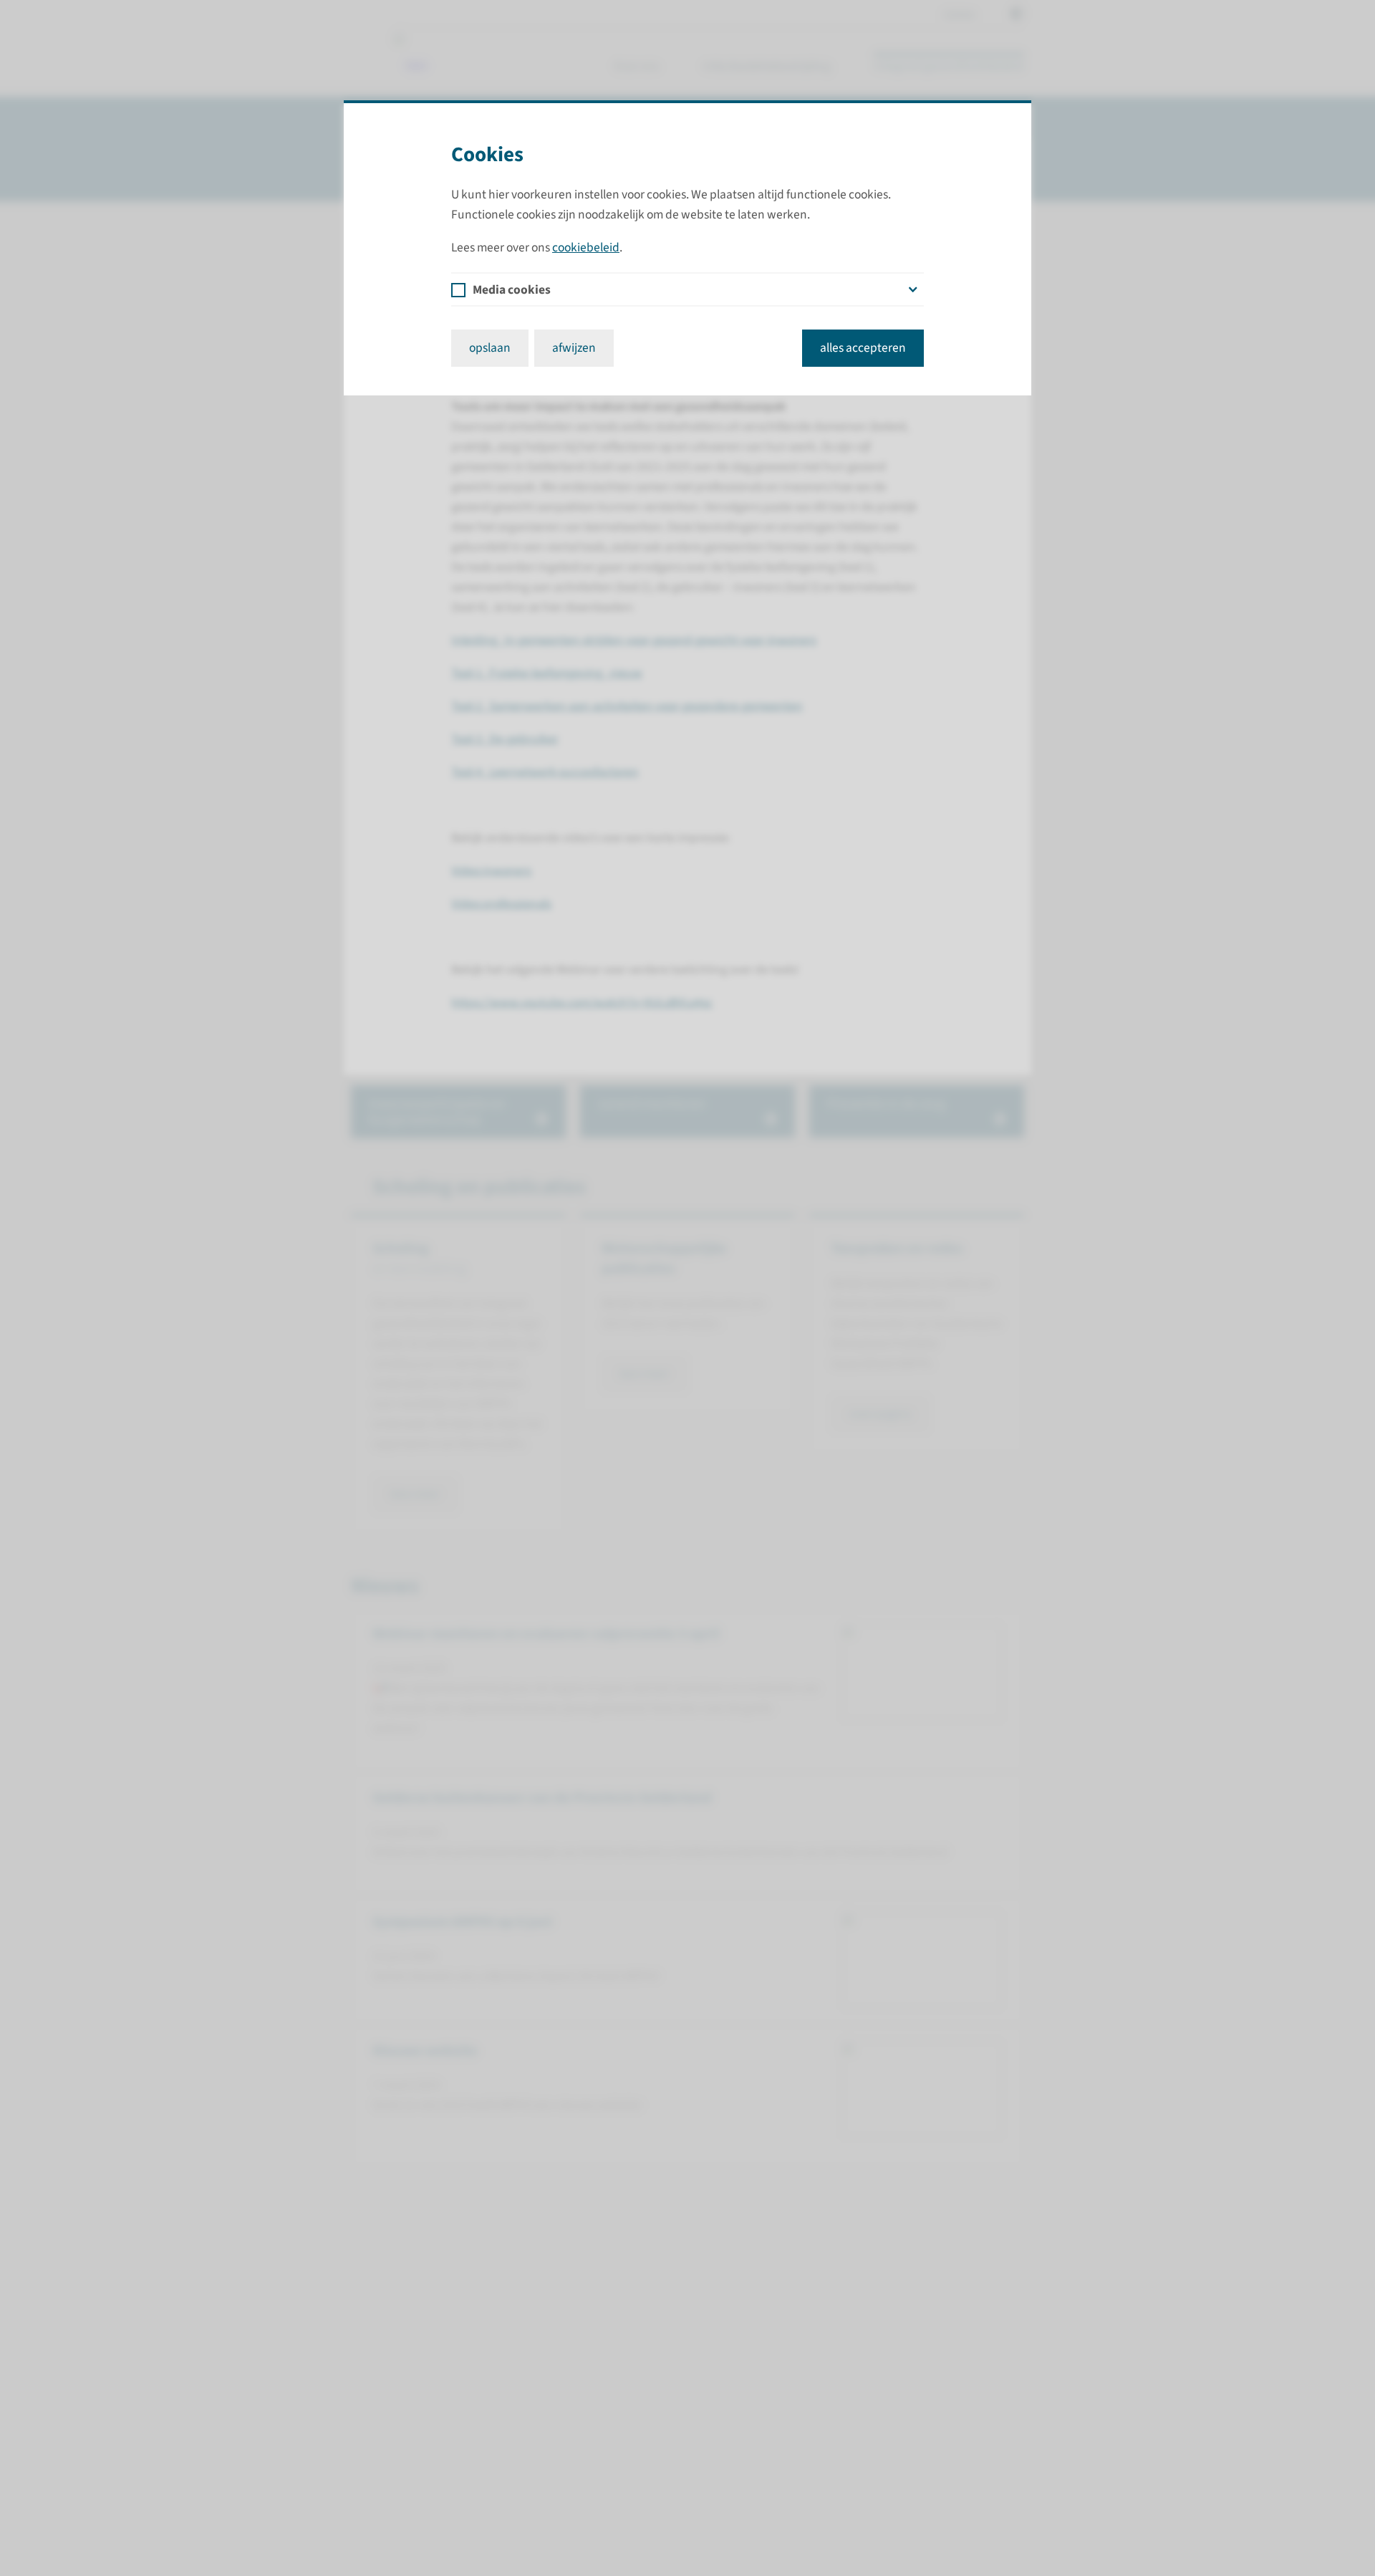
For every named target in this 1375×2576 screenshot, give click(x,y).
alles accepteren (863, 348)
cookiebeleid (586, 247)
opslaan (490, 348)
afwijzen (574, 348)
